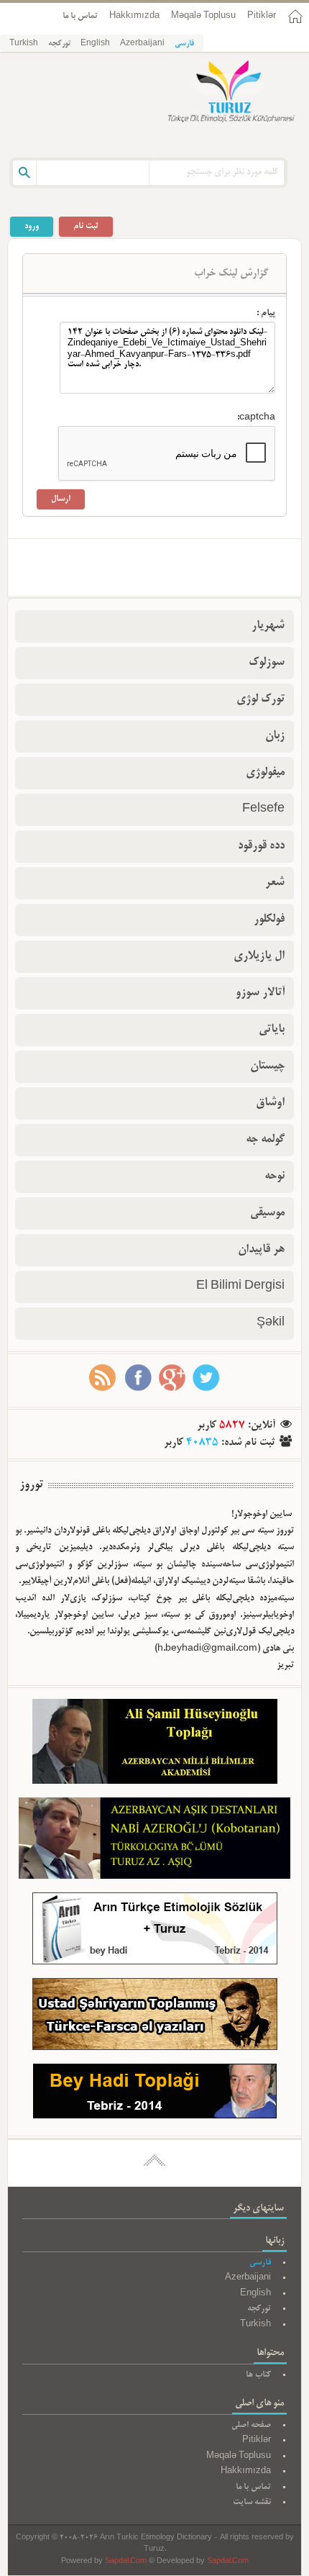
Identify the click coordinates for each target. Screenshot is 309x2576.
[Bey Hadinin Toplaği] (155, 2094)
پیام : (266, 314)
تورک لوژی (260, 699)
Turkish (24, 44)
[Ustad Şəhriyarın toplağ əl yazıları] (155, 2017)
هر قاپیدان (261, 1250)
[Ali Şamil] (155, 1745)
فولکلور (269, 920)
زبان (275, 736)
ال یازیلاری (259, 956)
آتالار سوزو (260, 993)
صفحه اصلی (251, 2425)
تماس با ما (80, 16)
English (95, 44)
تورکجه (59, 44)
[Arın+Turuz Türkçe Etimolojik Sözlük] (155, 1932)
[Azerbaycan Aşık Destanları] (154, 1841)
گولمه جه (265, 1140)
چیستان (267, 1066)
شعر (275, 883)
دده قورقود (261, 846)
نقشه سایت (252, 2502)
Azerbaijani (142, 44)
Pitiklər (262, 16)
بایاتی (272, 1030)
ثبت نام (86, 226)
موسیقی (267, 1213)
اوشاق (270, 1103)
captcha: (256, 418)
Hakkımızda (134, 16)
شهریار (268, 626)
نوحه (275, 1176)
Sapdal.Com (126, 2562)
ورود (32, 226)
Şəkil (271, 1323)
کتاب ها (258, 2375)
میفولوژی (265, 773)
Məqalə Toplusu (203, 16)
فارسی (184, 44)
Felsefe (263, 809)
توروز (31, 1485)
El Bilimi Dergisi (240, 1287)
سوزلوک (267, 663)
